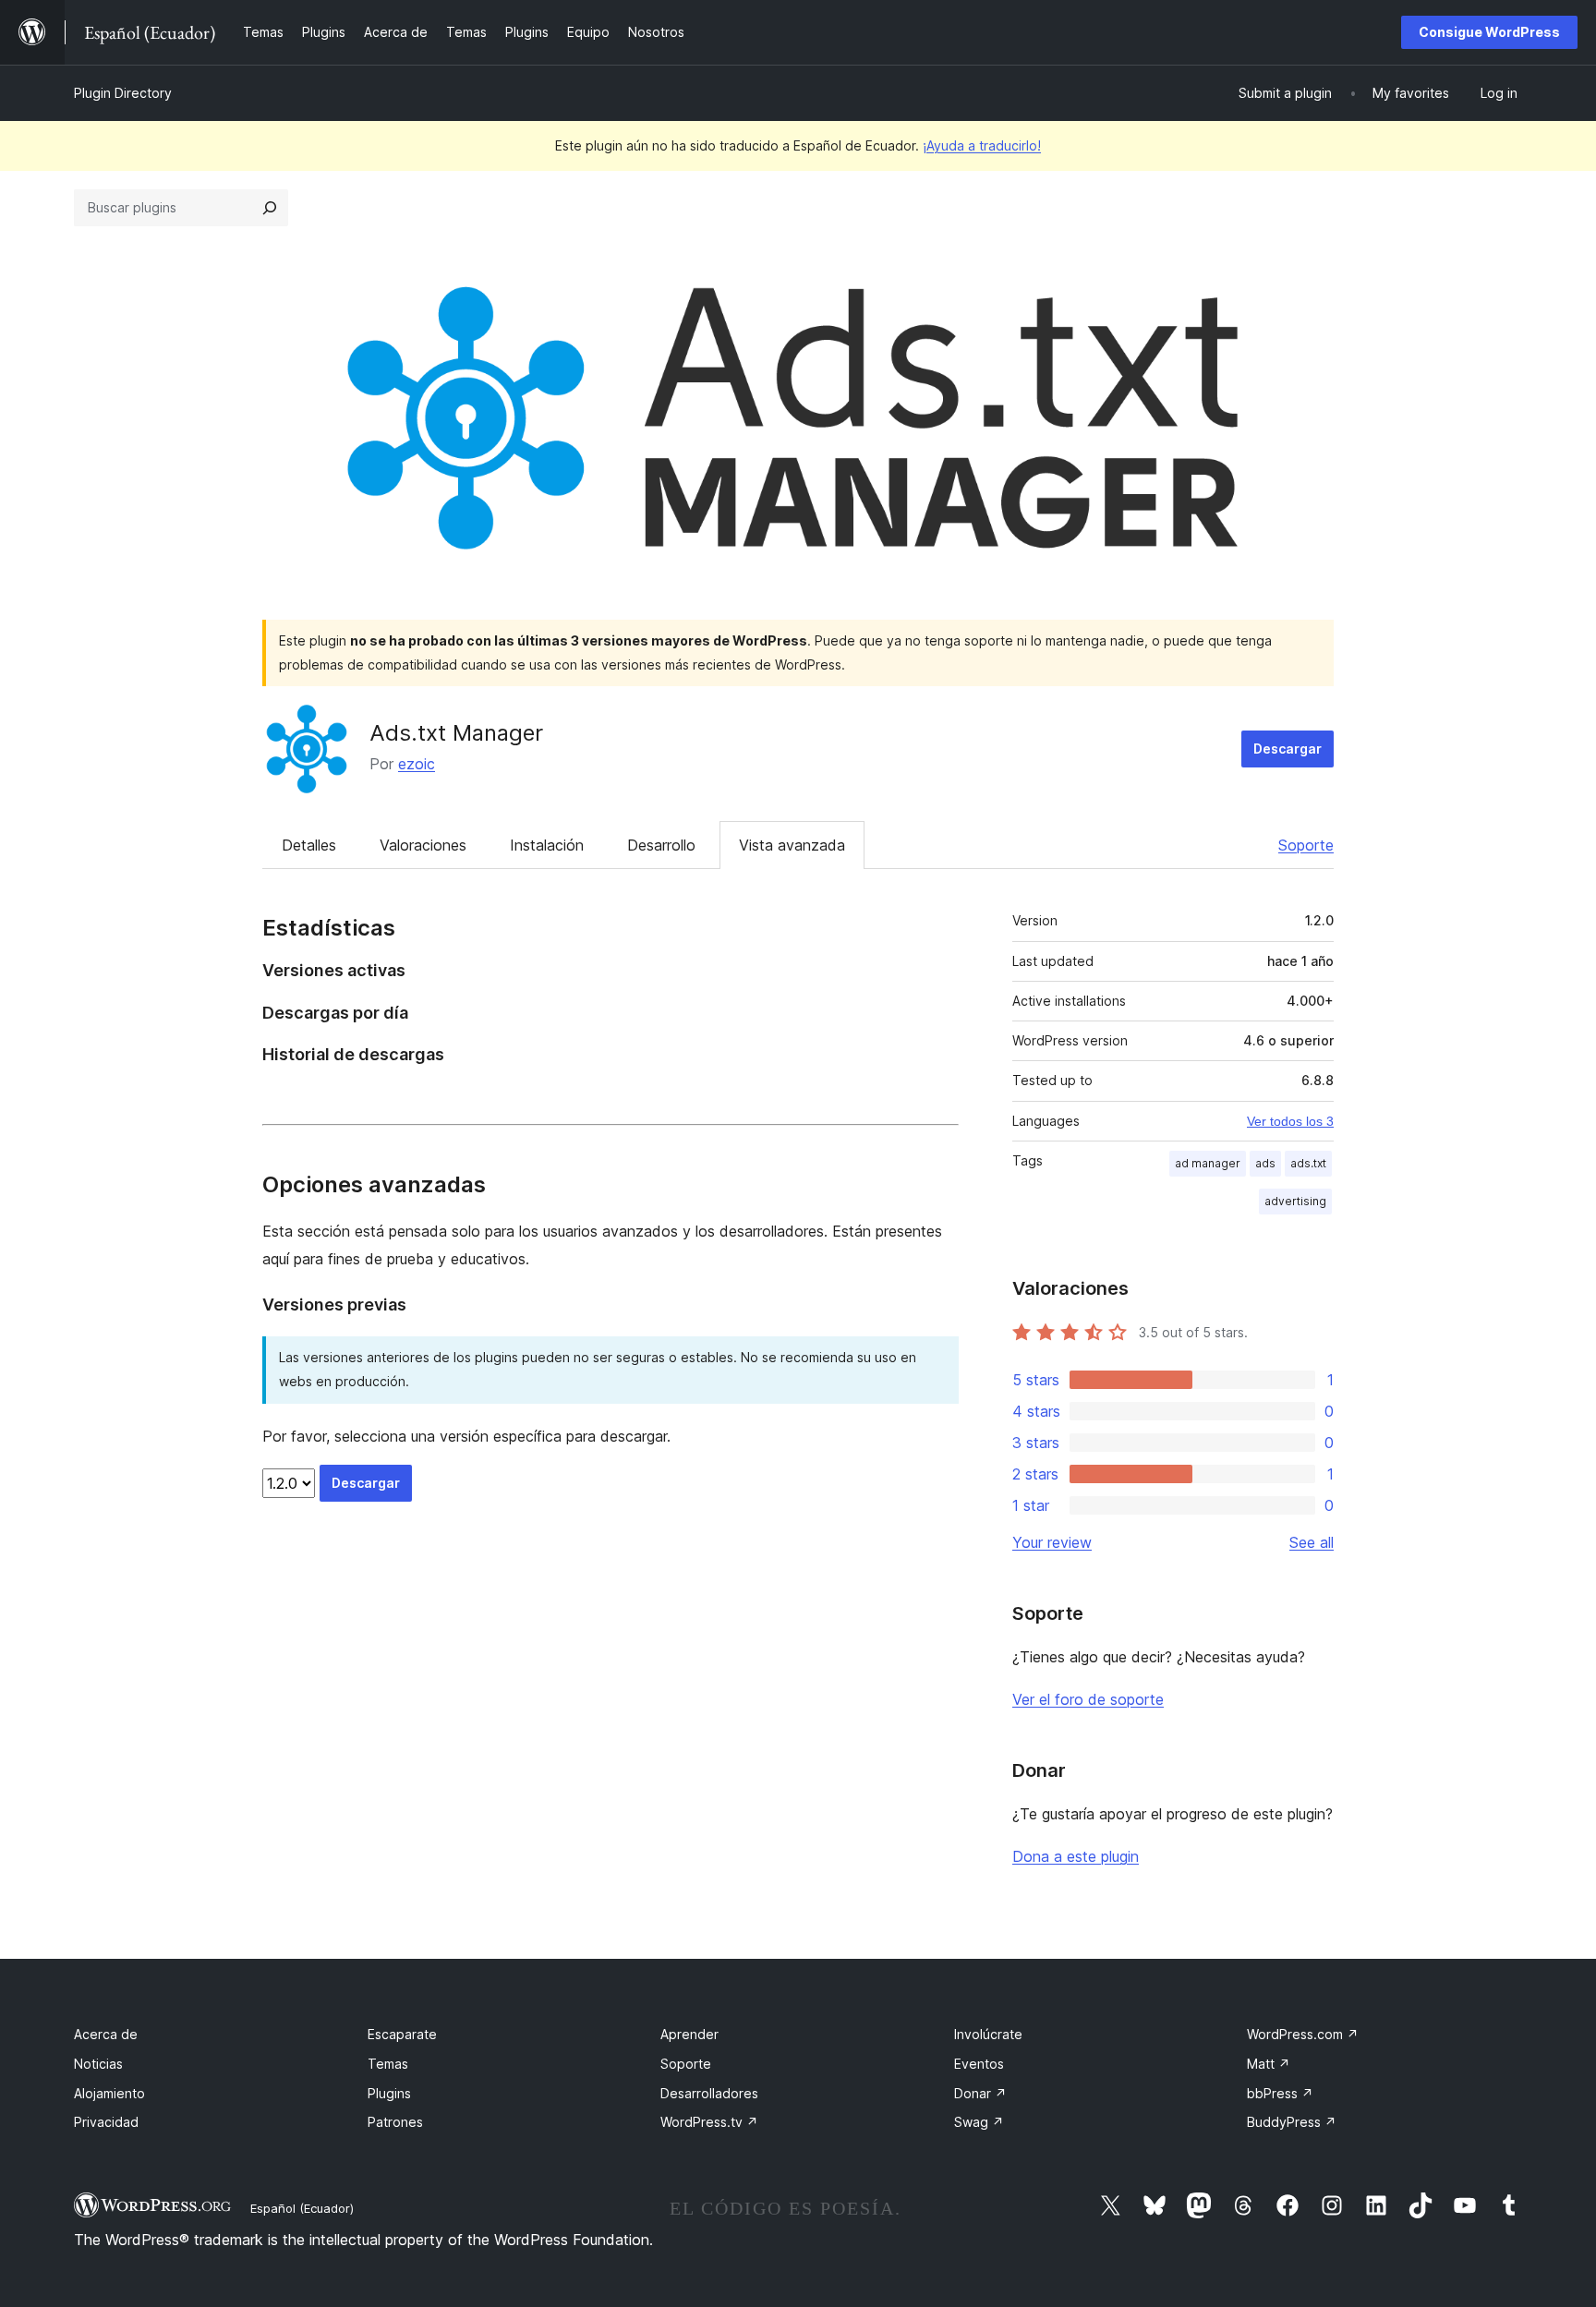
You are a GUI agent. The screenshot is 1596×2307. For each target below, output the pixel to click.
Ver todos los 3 (1290, 1121)
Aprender (689, 2034)
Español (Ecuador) (302, 2208)
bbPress (1280, 2093)
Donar (980, 2093)
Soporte (1306, 845)
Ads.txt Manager (456, 733)
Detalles (309, 845)
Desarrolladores (709, 2093)
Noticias (98, 2064)
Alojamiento (109, 2093)
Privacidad (106, 2122)
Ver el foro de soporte (1088, 1699)
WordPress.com (1303, 2034)
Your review (1052, 1542)
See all (1312, 1542)
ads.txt (1308, 1163)
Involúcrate (988, 2034)
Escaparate (402, 2034)
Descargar (1288, 749)
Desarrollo (661, 845)
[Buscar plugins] (270, 208)
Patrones (395, 2122)
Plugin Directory (123, 93)
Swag (979, 2122)
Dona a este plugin (1076, 1856)
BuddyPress (1292, 2122)
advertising (1295, 1201)
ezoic (417, 764)
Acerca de (106, 2034)
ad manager (1208, 1163)
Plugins (389, 2093)
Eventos (979, 2064)
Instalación (547, 845)
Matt (1269, 2064)
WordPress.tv (709, 2122)
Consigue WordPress (1489, 32)
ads (1265, 1163)
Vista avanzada (792, 845)
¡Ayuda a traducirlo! (982, 145)
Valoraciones (423, 845)
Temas (388, 2064)
